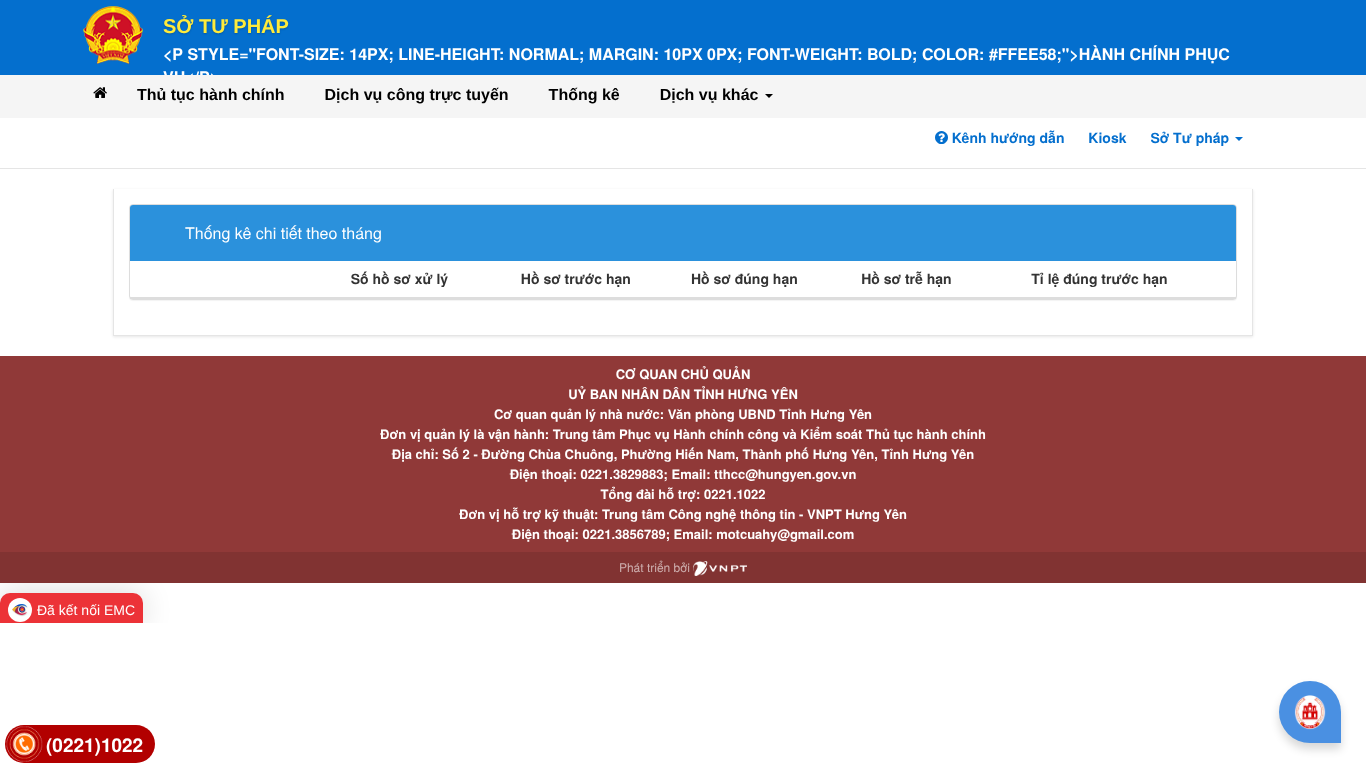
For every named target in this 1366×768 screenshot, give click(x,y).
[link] (80, 744)
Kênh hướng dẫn (1006, 138)
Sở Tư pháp (226, 27)
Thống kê (584, 95)
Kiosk (1107, 138)
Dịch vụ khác (711, 95)
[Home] (100, 92)
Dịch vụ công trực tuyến (417, 95)
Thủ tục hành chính (211, 95)
